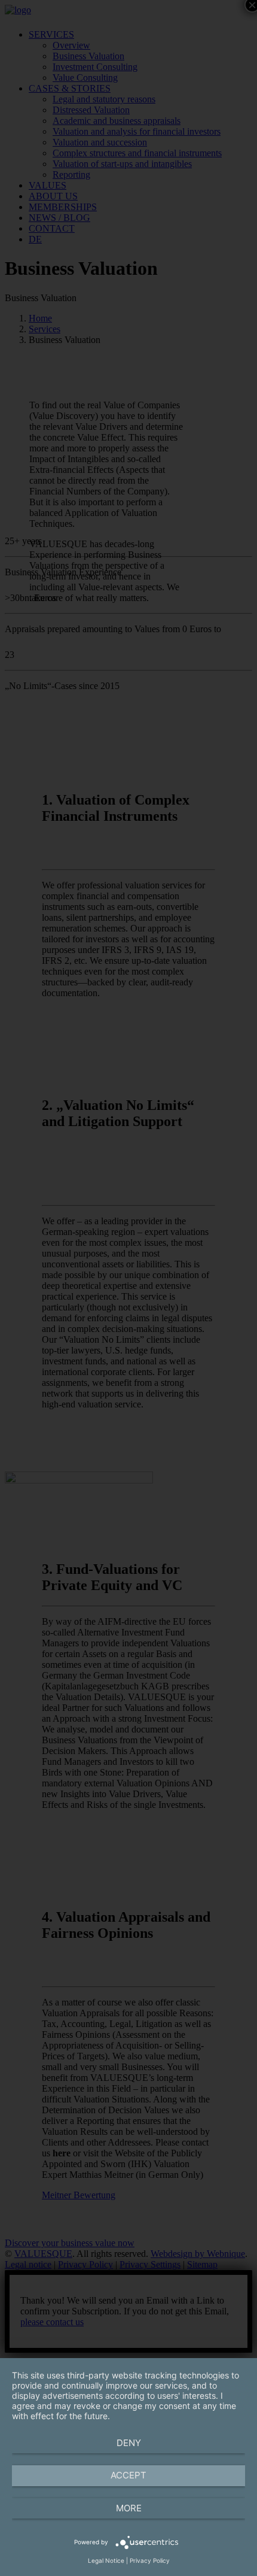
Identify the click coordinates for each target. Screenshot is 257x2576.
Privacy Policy (150, 2560)
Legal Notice (106, 2560)
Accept (128, 2475)
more (129, 2508)
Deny (129, 2443)
